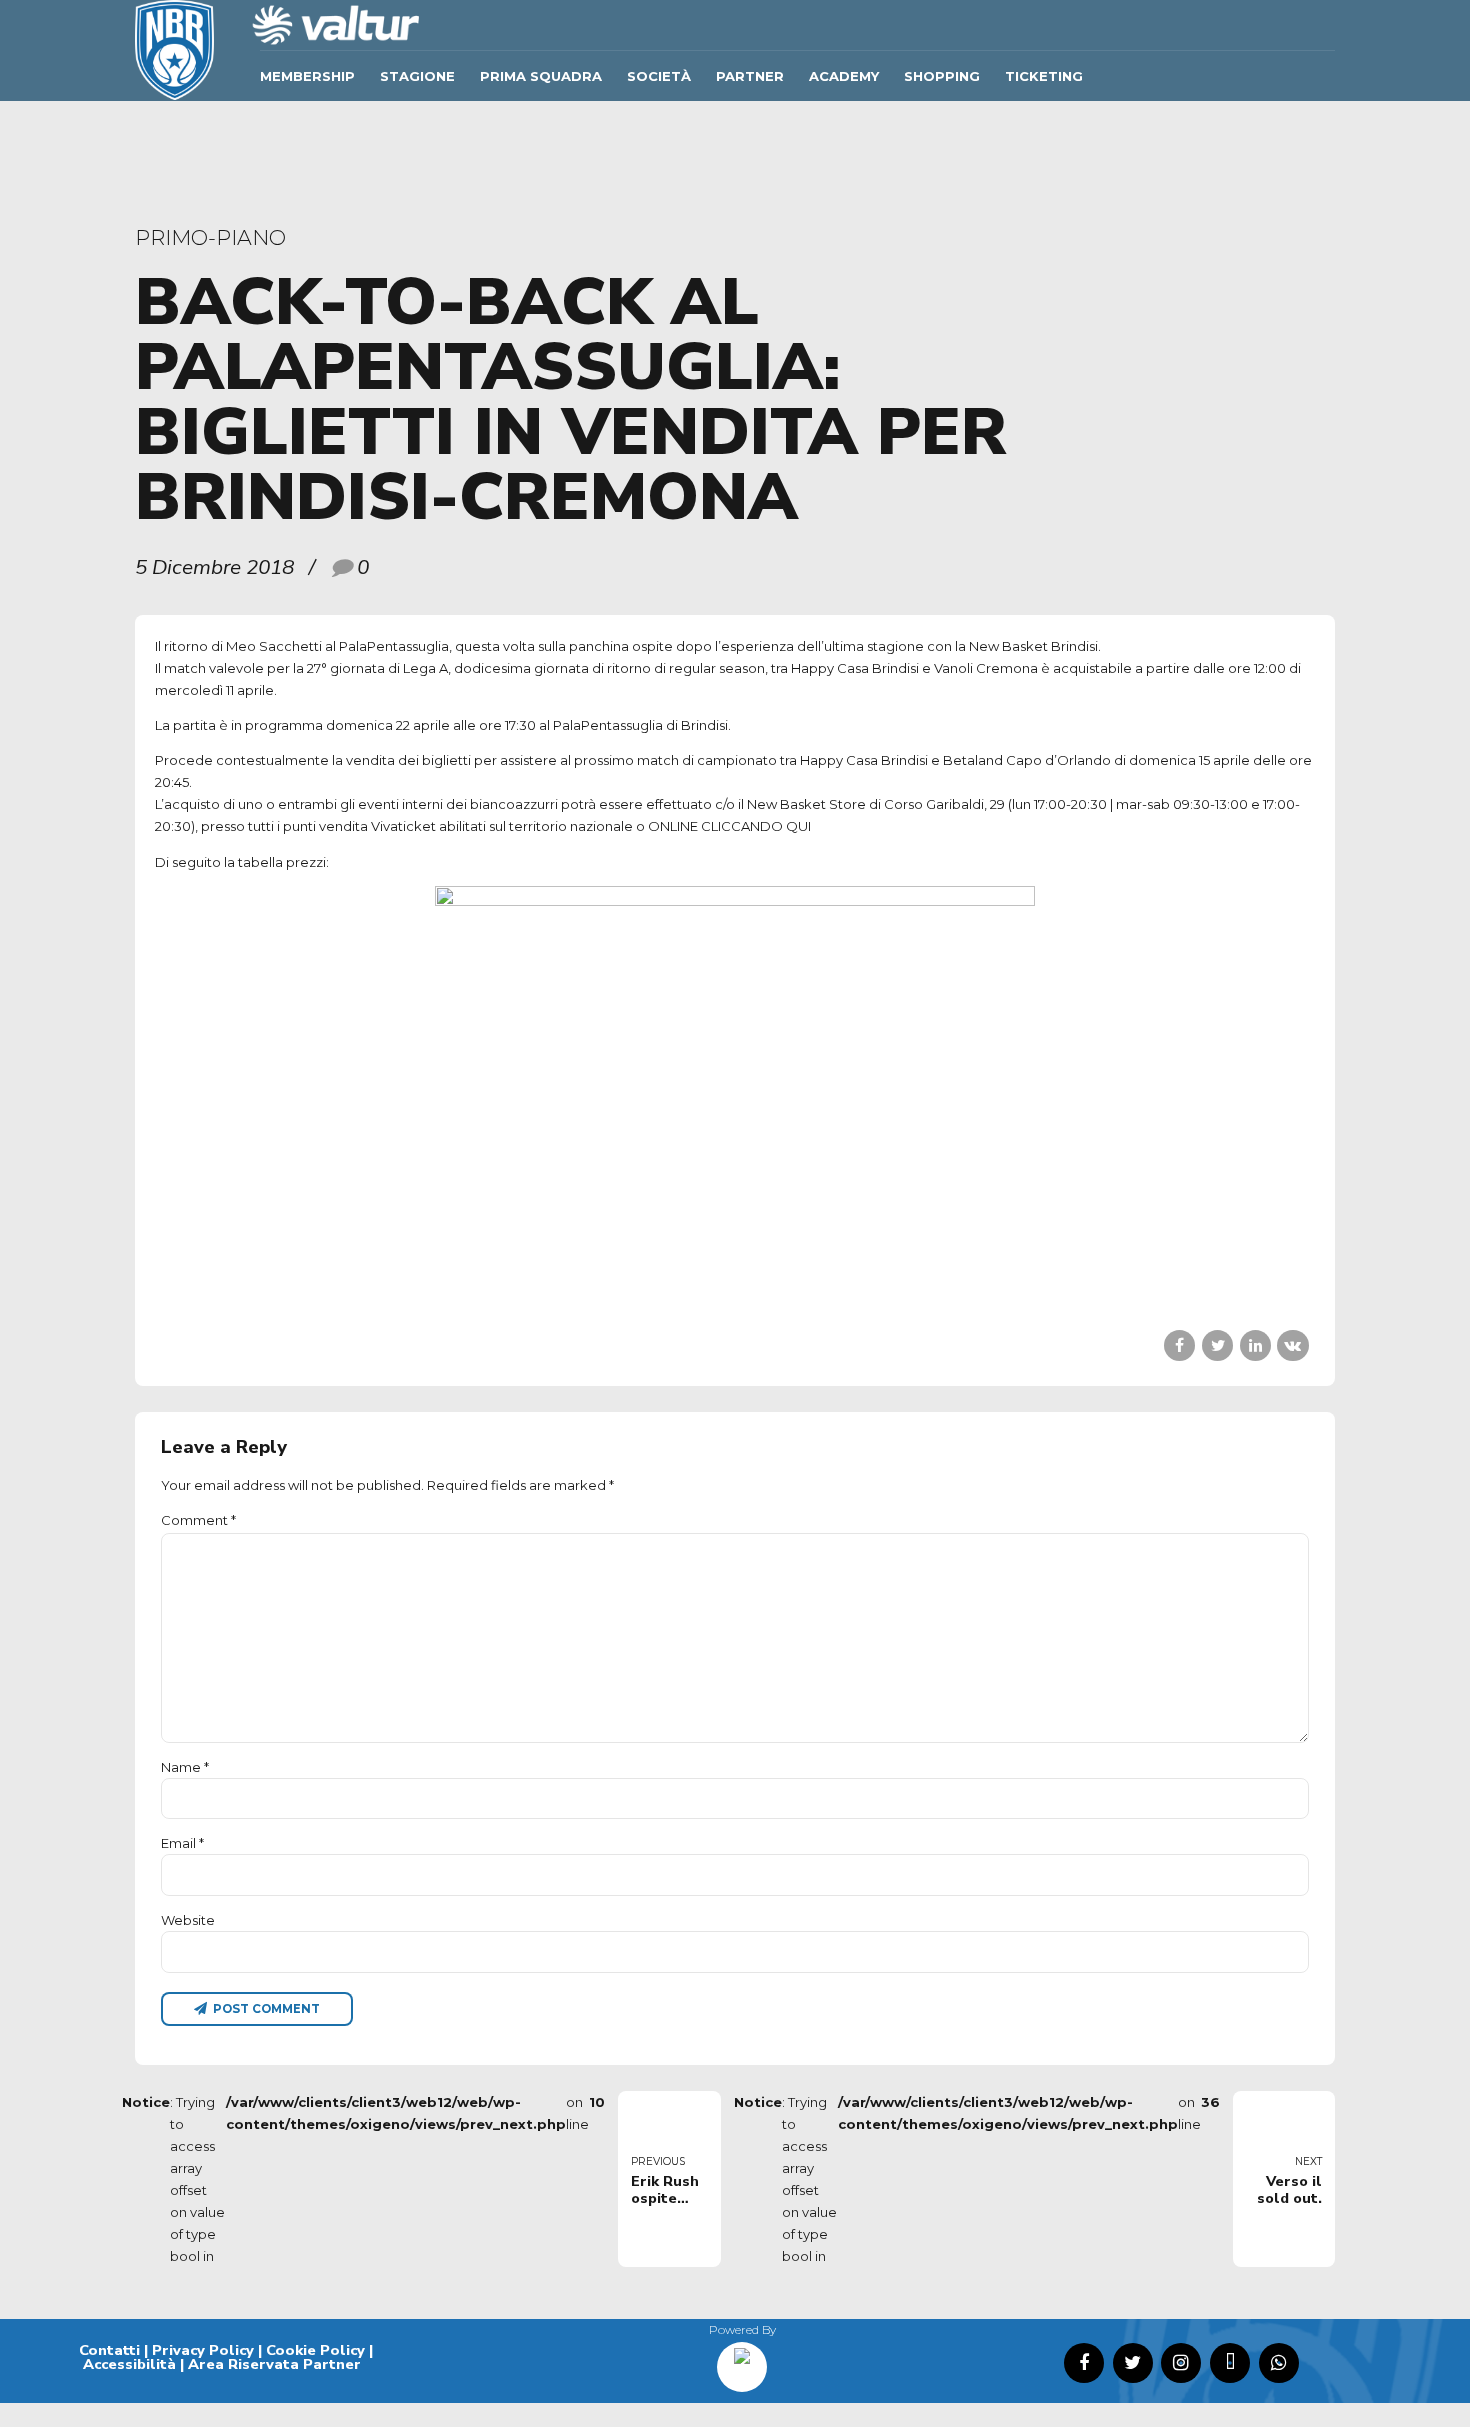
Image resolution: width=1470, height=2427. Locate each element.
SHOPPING (942, 76)
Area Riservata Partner (274, 2364)
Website (188, 1920)
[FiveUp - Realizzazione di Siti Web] (742, 2360)
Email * (182, 1843)
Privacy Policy (203, 2350)
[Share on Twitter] (1217, 1345)
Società (659, 76)
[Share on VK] (1292, 1345)
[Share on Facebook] (1179, 1345)
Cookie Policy (315, 2350)
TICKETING (1044, 76)
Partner (750, 76)
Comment (198, 1520)
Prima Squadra (541, 76)
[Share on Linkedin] (1255, 1345)
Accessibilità (129, 2364)
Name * (185, 1767)
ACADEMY (844, 76)
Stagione (417, 76)
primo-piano (210, 237)
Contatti (109, 2350)
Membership (307, 76)
